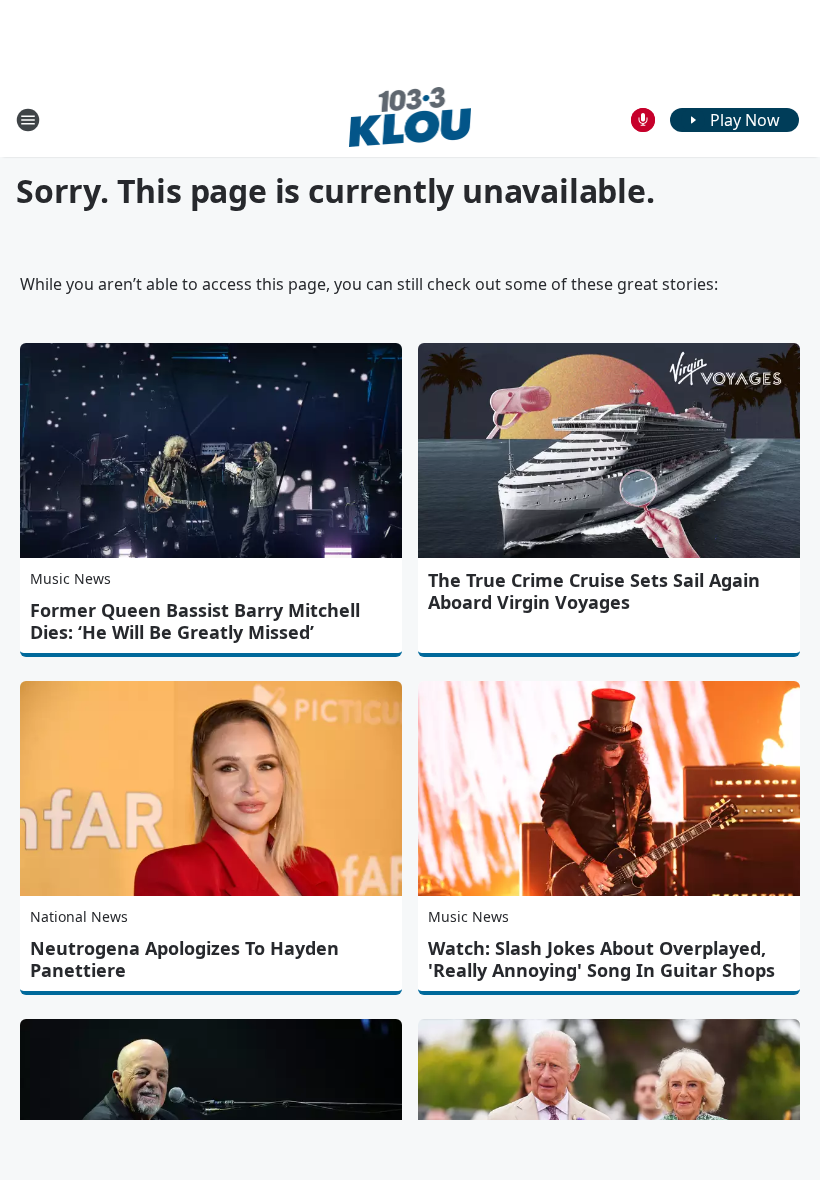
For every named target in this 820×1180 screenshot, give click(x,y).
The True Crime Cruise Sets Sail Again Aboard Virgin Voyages (594, 591)
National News (79, 916)
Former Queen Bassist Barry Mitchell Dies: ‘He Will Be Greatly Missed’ (195, 621)
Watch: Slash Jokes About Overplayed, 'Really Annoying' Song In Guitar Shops (601, 959)
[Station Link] (410, 119)
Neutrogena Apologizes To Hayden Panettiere (184, 959)
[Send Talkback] (643, 120)
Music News (70, 578)
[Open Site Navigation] (28, 120)
